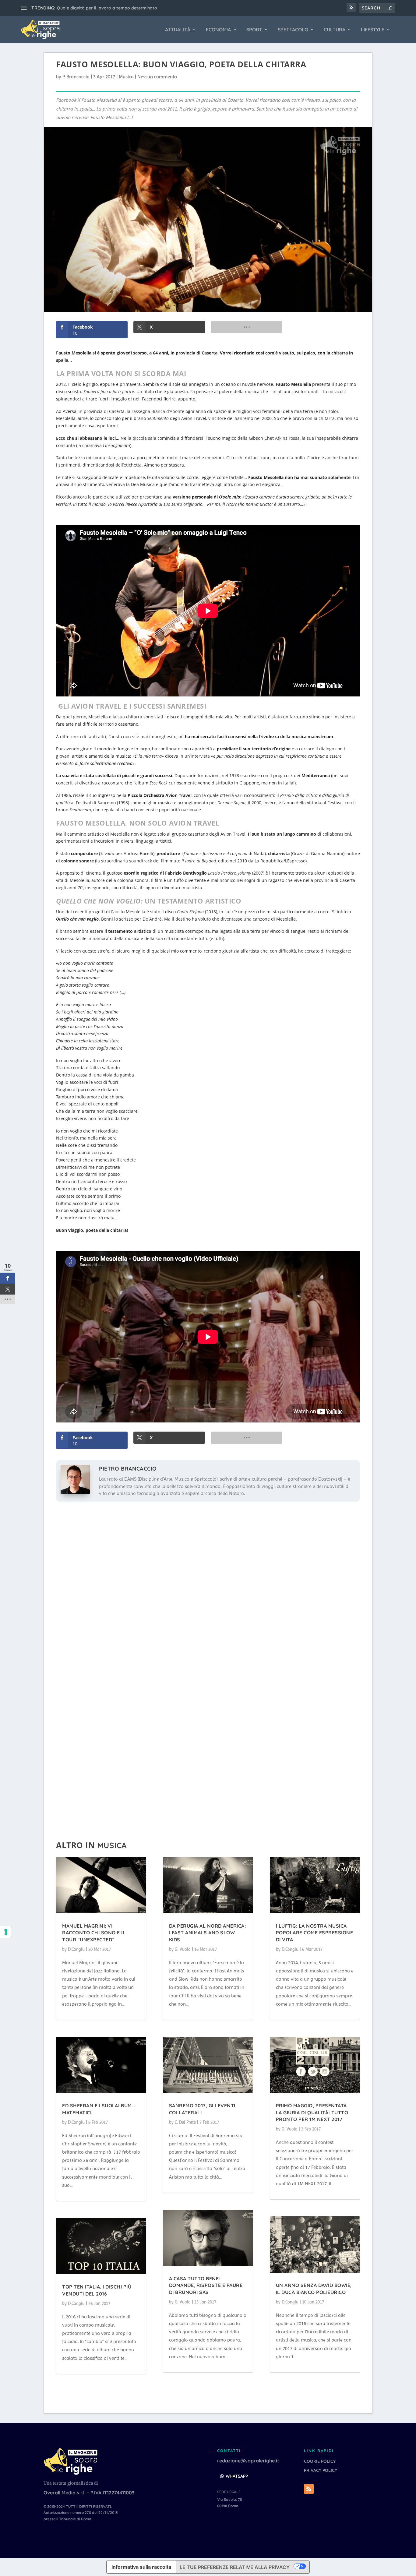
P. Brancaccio (76, 77)
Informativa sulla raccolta (141, 2567)
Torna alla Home (86, 2399)
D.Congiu (76, 1949)
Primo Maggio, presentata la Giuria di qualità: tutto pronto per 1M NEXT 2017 (312, 2112)
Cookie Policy (320, 2461)
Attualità (178, 30)
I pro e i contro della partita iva (90, 8)
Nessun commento (157, 77)
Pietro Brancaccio (128, 1469)
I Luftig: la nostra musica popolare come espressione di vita (315, 1933)
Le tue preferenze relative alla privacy (235, 2567)
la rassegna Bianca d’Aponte (155, 411)
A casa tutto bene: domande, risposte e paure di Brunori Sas (206, 2285)
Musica (126, 77)
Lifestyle (373, 30)
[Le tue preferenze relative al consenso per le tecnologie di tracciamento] (6, 1932)
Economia (218, 30)
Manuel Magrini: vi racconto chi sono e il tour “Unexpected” (94, 1933)
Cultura (335, 30)
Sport (254, 30)
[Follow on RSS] (309, 2489)
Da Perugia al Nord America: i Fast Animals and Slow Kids (208, 1933)
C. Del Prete (185, 2122)
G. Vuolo (183, 1949)
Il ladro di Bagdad (199, 861)
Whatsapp (237, 2476)
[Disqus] (208, 1586)
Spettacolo (293, 30)
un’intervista (197, 756)
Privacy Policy (321, 2471)
